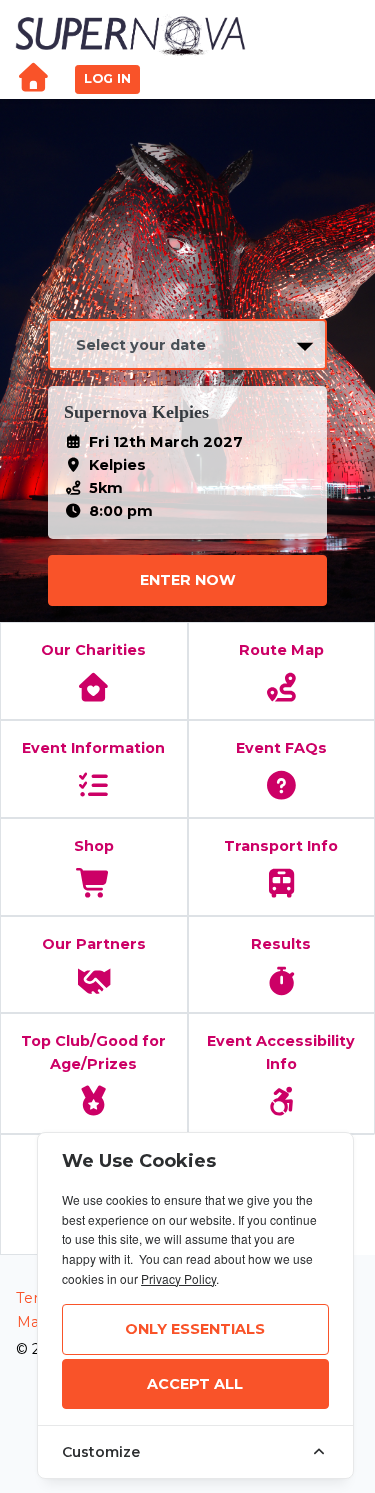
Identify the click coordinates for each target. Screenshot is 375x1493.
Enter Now (188, 580)
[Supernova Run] (131, 34)
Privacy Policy (178, 1278)
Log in (107, 78)
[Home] (33, 79)
